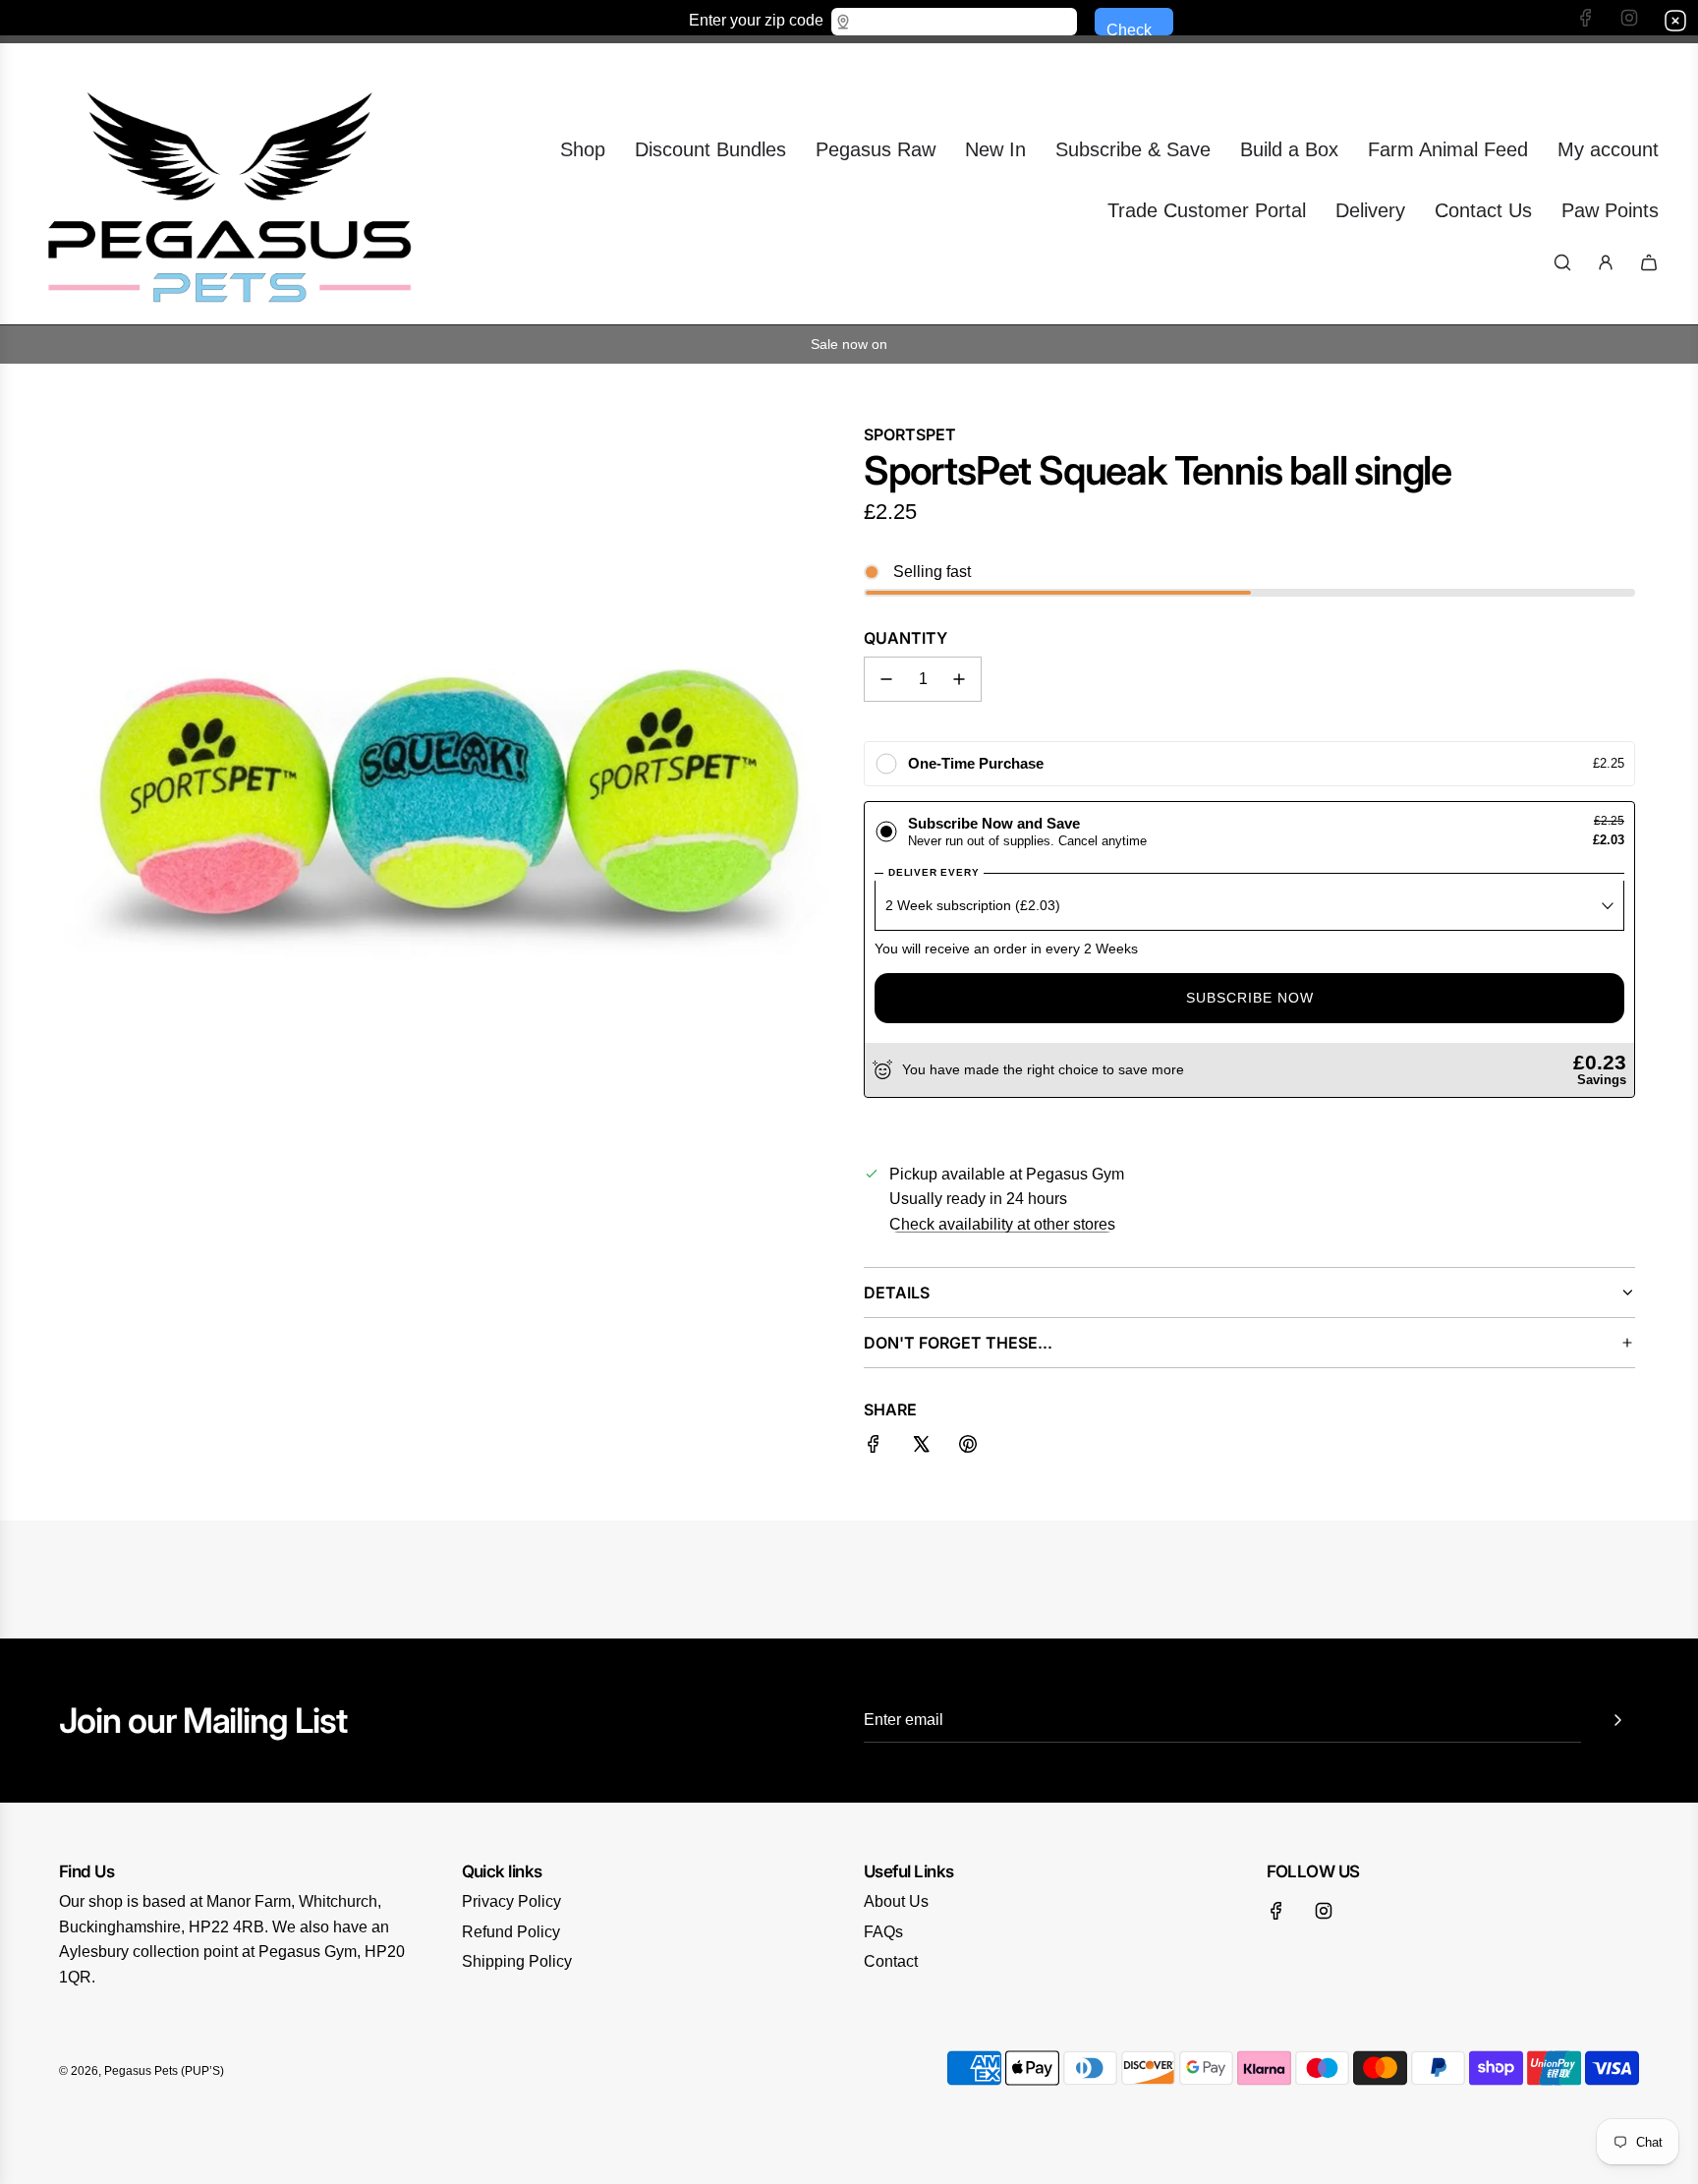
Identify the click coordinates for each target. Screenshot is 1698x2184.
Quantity (906, 638)
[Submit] (1617, 1720)
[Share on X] (921, 1448)
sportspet (910, 434)
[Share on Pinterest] (968, 1448)
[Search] (1562, 262)
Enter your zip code (756, 19)
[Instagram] (1324, 1911)
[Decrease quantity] (886, 679)
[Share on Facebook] (874, 1448)
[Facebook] (1276, 1911)
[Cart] (1649, 262)
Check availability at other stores (1002, 1224)
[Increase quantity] (959, 679)
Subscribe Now (1250, 998)
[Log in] (1606, 262)
